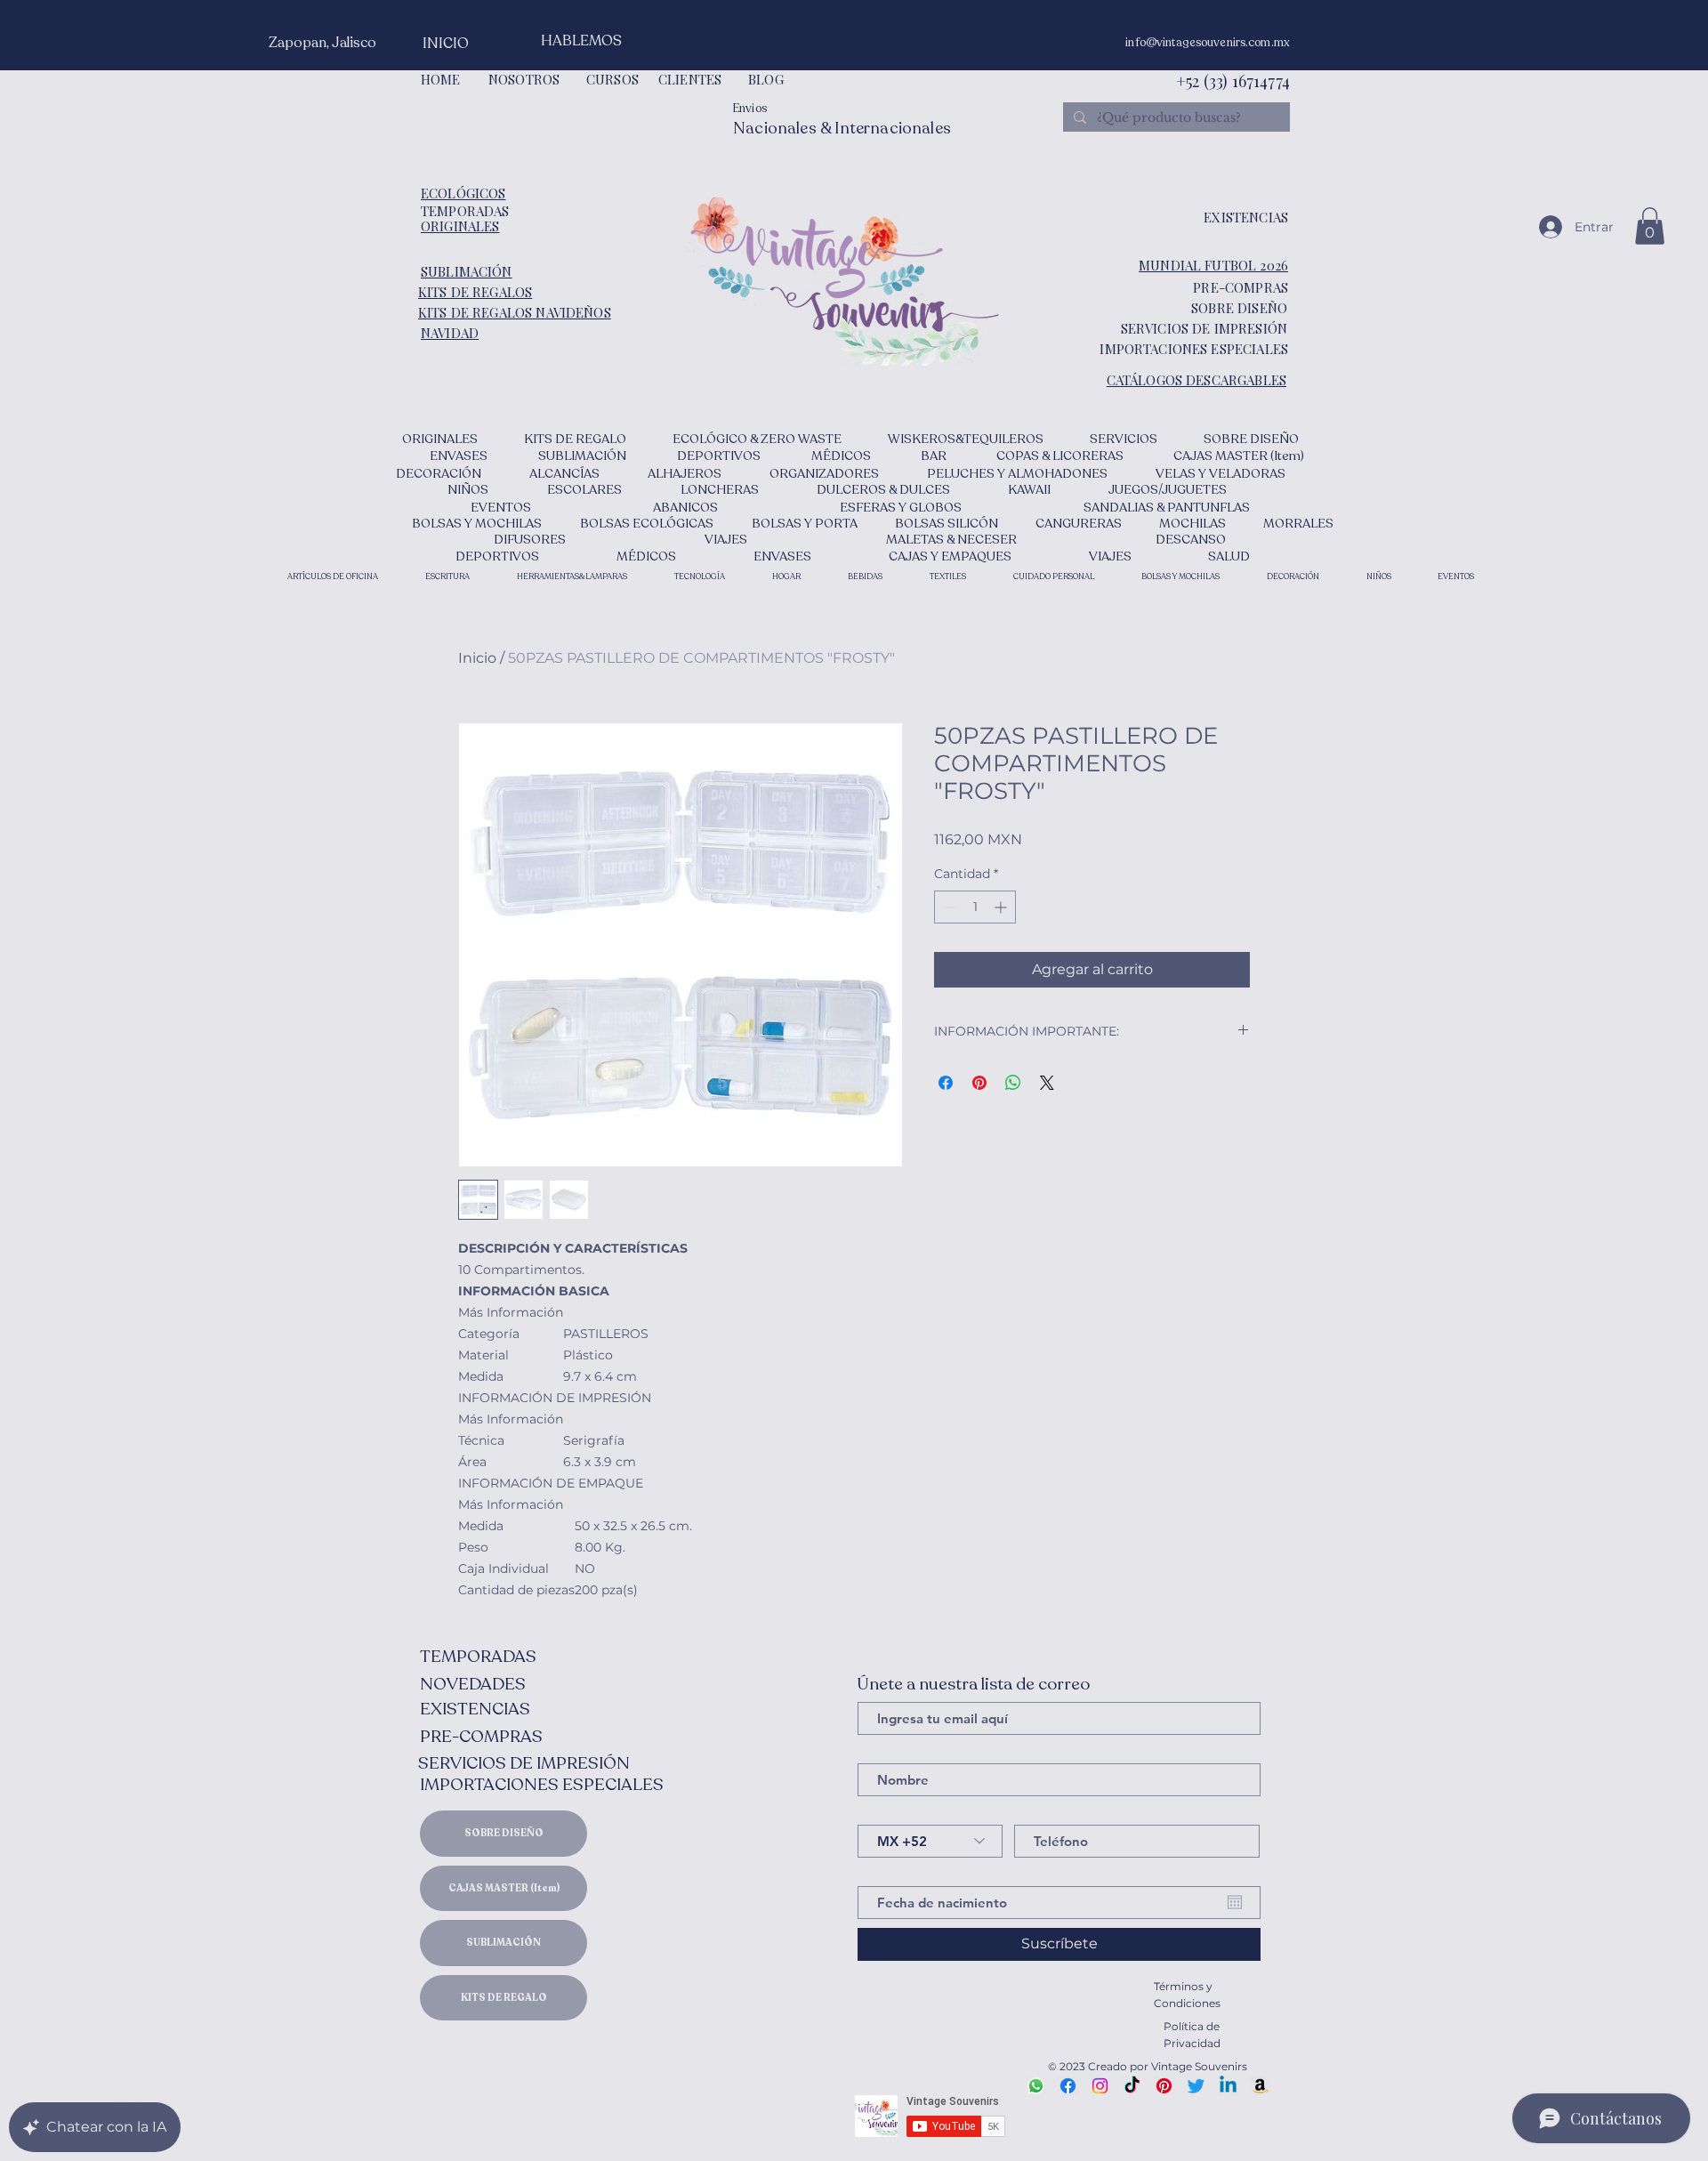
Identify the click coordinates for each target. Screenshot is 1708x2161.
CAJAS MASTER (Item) (504, 1888)
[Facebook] (1068, 2086)
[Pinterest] (1164, 2086)
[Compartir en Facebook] (946, 1083)
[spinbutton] (975, 907)
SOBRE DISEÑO (504, 1833)
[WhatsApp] (1036, 2086)
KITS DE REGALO (504, 1998)
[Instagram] (1100, 2086)
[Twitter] (1196, 2086)
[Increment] (1002, 907)
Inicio (477, 658)
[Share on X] (1047, 1083)
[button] (1650, 226)
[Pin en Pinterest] (979, 1083)
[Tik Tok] (1132, 2086)
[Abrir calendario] (1235, 1902)
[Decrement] (948, 907)
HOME (441, 79)
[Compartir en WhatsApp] (1013, 1083)
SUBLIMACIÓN (504, 1943)
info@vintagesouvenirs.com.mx (1208, 43)
